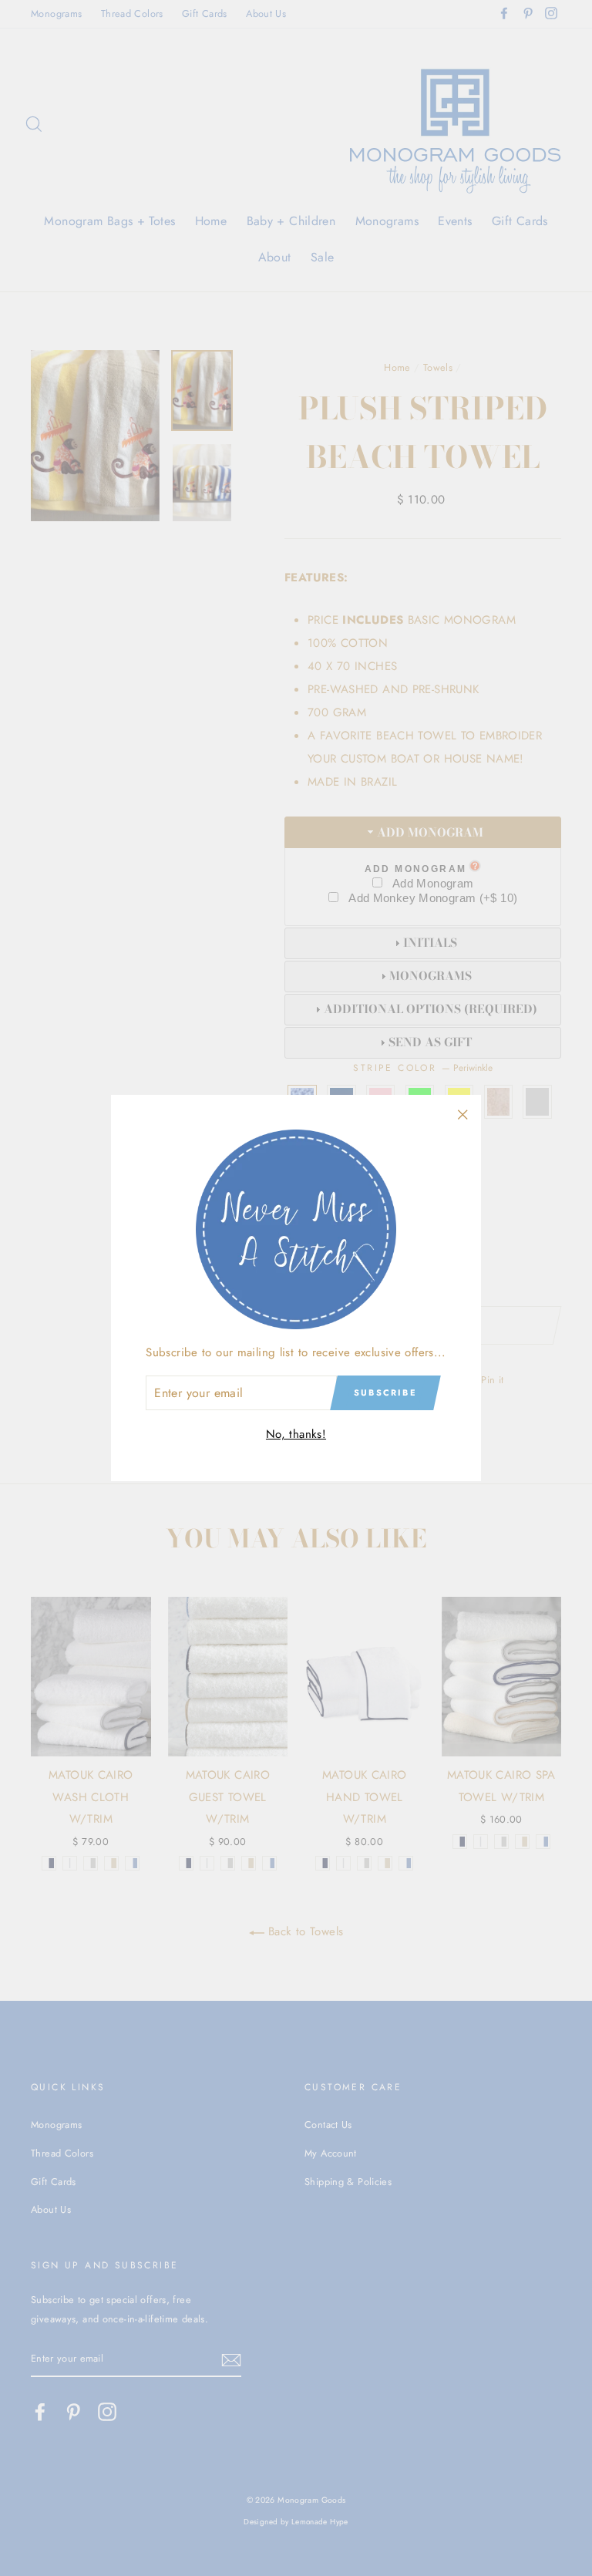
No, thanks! (296, 1434)
